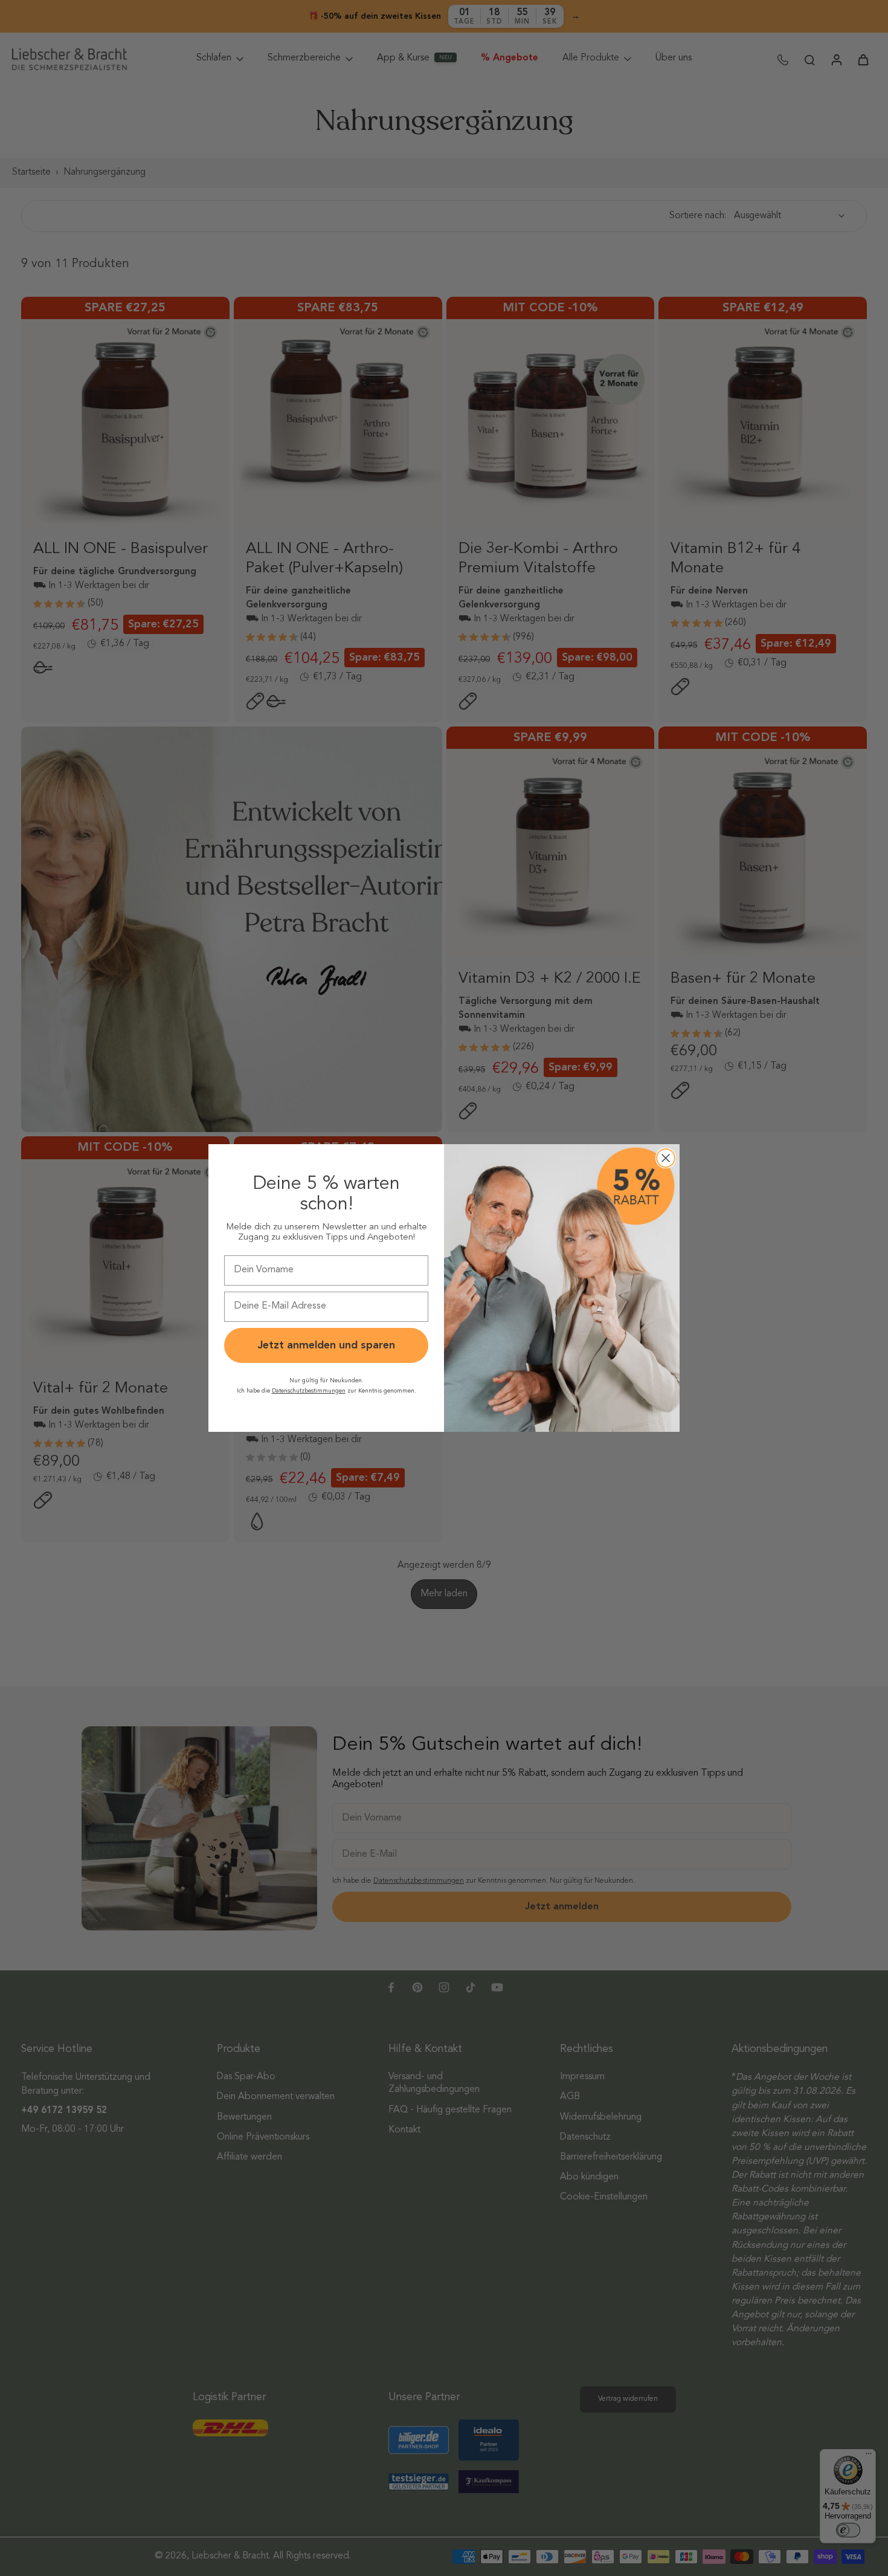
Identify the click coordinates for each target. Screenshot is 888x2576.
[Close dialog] (666, 1158)
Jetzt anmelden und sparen (327, 1345)
